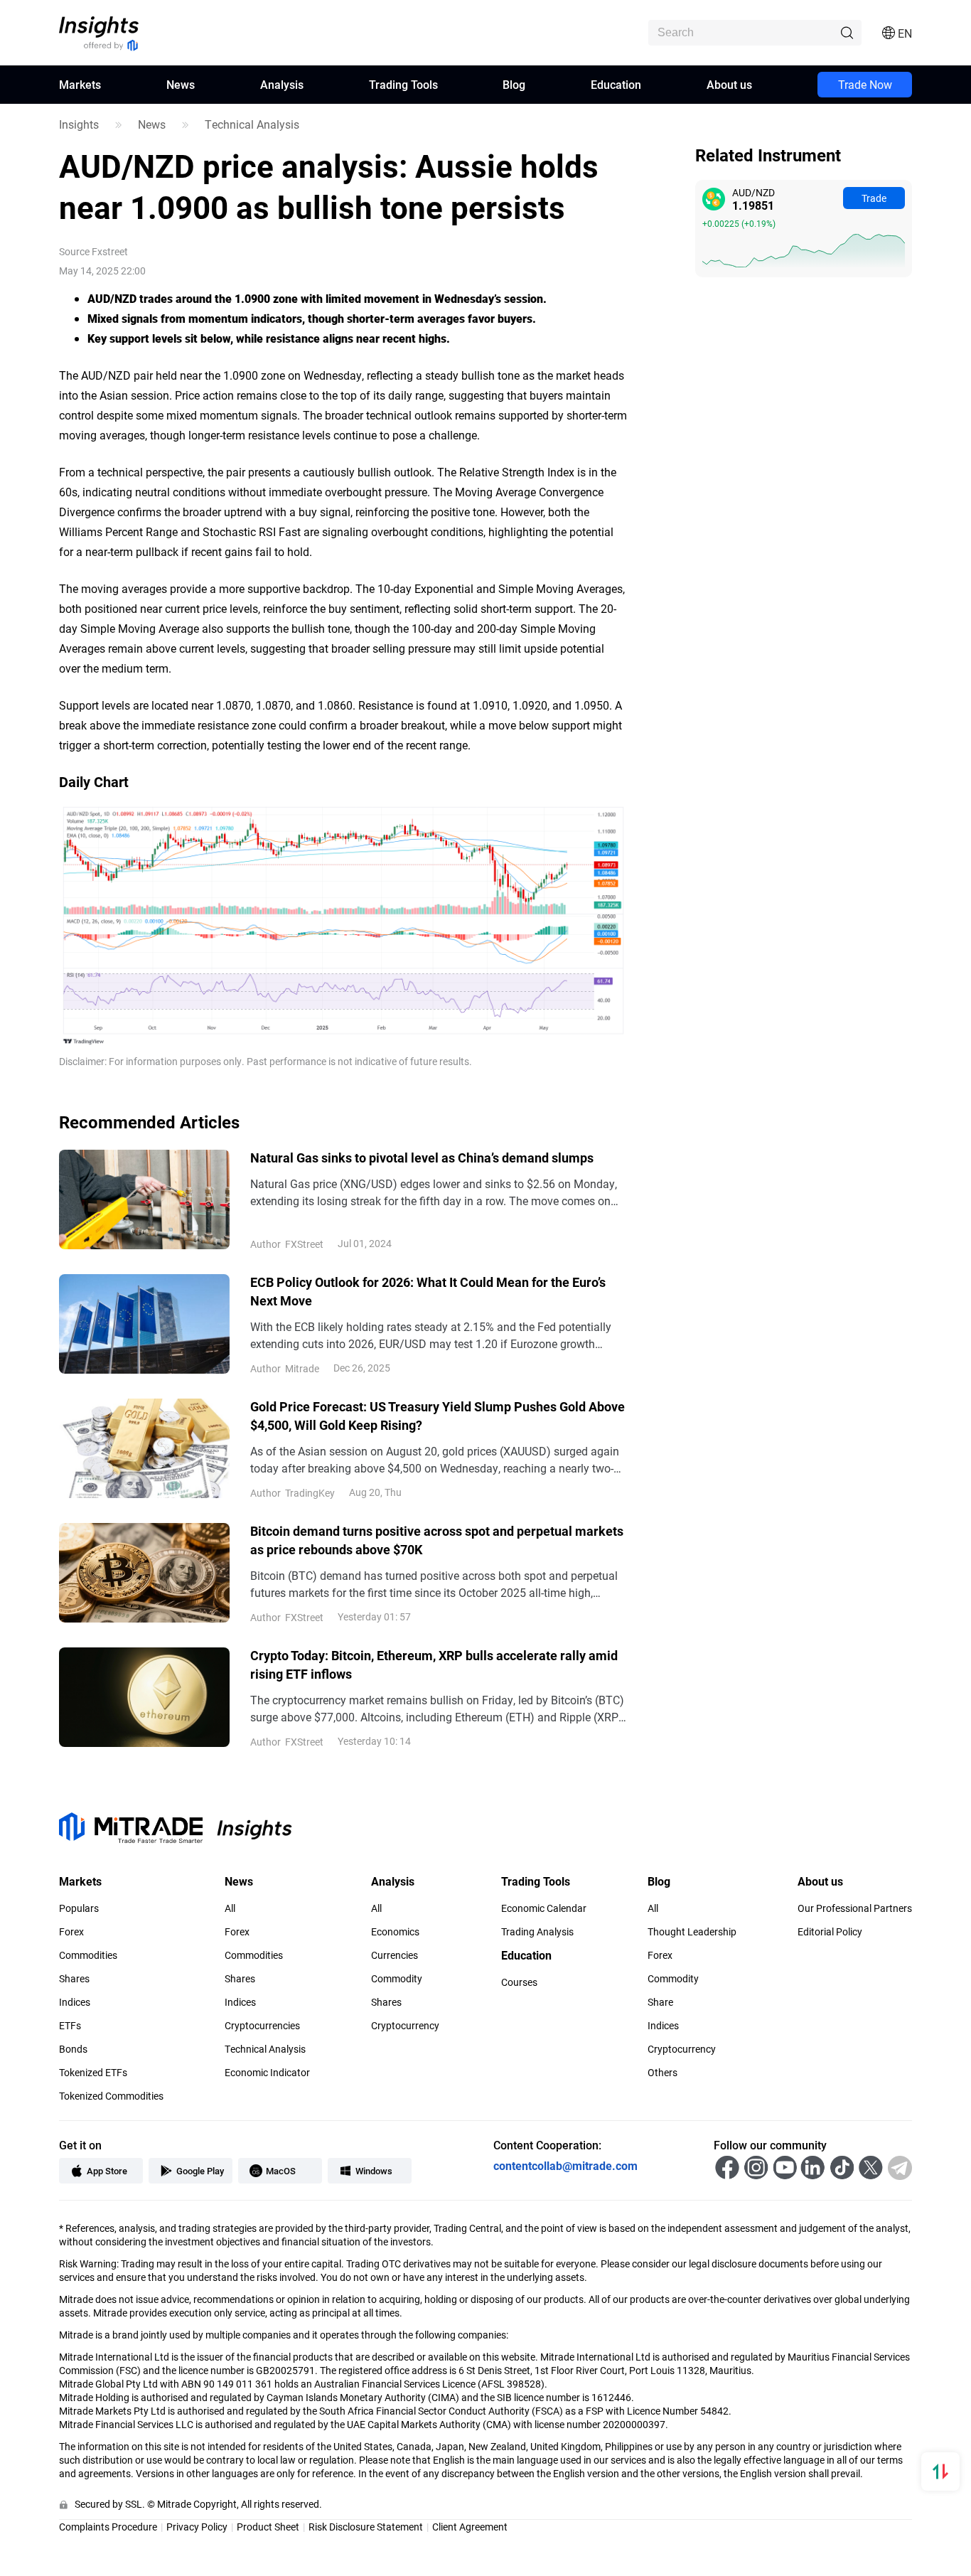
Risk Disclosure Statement (366, 2527)
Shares (74, 1979)
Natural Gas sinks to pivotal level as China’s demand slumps (422, 1158)
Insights (79, 124)
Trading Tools (403, 84)
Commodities (88, 1955)
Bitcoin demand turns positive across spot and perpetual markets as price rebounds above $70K (437, 1540)
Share (660, 2002)
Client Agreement (470, 2527)
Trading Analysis (537, 1932)
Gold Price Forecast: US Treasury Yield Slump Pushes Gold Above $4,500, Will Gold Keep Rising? (438, 1416)
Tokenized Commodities (111, 2096)
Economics (395, 1932)
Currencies (395, 1955)
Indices (75, 2002)
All (230, 1908)
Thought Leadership (692, 1932)
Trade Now (865, 84)
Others (662, 2073)
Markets (80, 84)
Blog (514, 84)
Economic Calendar (544, 1908)
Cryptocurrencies (262, 2026)
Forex (71, 1932)
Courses (519, 1982)
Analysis (282, 84)
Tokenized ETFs (93, 2073)
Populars (79, 1908)
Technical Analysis (252, 124)
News (181, 84)
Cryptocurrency (405, 2026)
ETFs (70, 2026)
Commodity (397, 1979)
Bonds (73, 2049)
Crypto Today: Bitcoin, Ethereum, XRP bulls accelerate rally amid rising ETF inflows (434, 1664)
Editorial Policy (830, 1932)
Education (616, 84)
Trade (874, 198)
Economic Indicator (267, 2073)
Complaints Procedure (108, 2527)
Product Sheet (268, 2527)
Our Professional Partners (855, 1908)
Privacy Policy (197, 2527)
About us (729, 84)
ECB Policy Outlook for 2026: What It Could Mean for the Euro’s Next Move (428, 1291)
